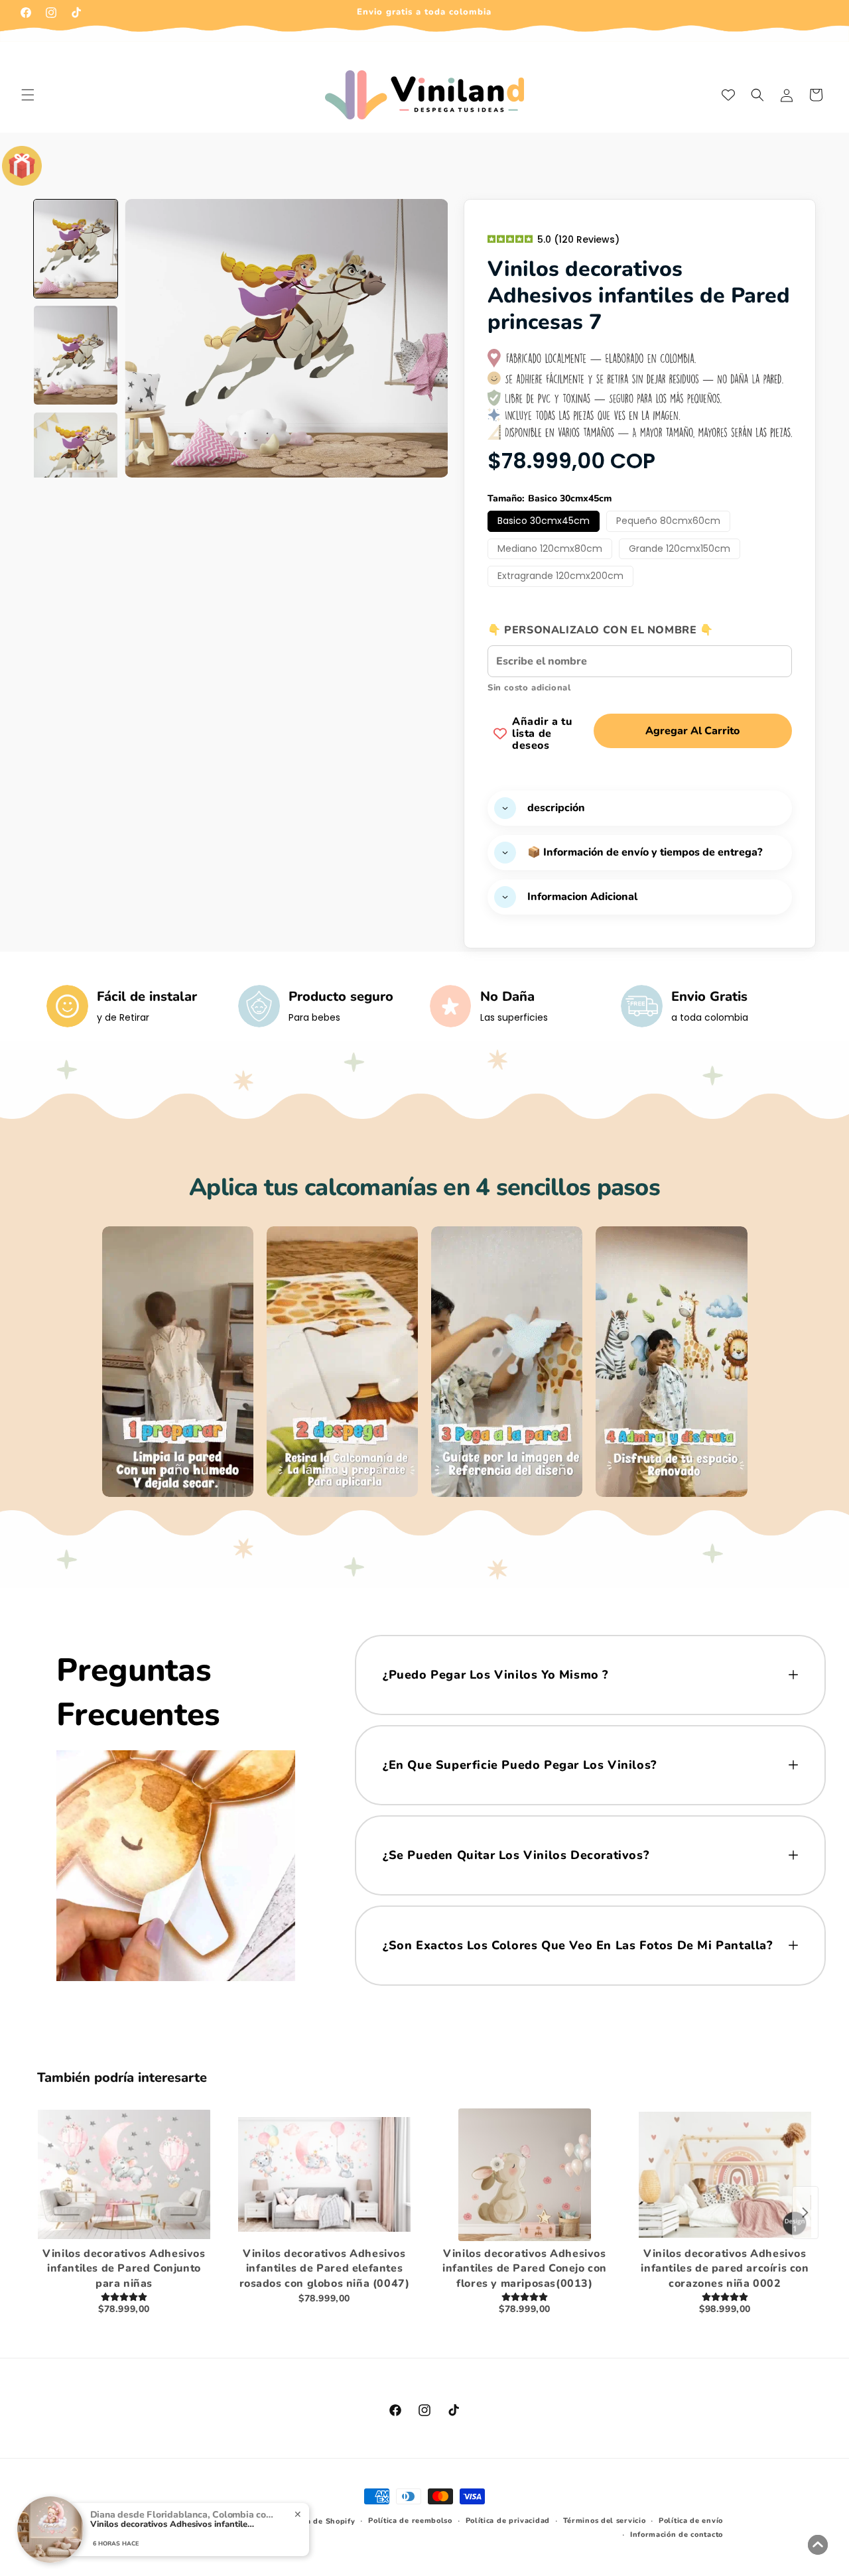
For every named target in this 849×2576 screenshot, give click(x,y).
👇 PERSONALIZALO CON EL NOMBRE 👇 (601, 630)
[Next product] (805, 2213)
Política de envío (691, 2521)
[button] (28, 95)
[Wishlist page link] (728, 95)
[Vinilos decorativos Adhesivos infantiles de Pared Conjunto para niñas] (124, 2175)
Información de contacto (677, 2535)
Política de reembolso (410, 2521)
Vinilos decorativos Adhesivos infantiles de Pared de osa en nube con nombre (173, 2525)
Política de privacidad (508, 2521)
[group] (76, 249)
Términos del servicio (605, 2521)
